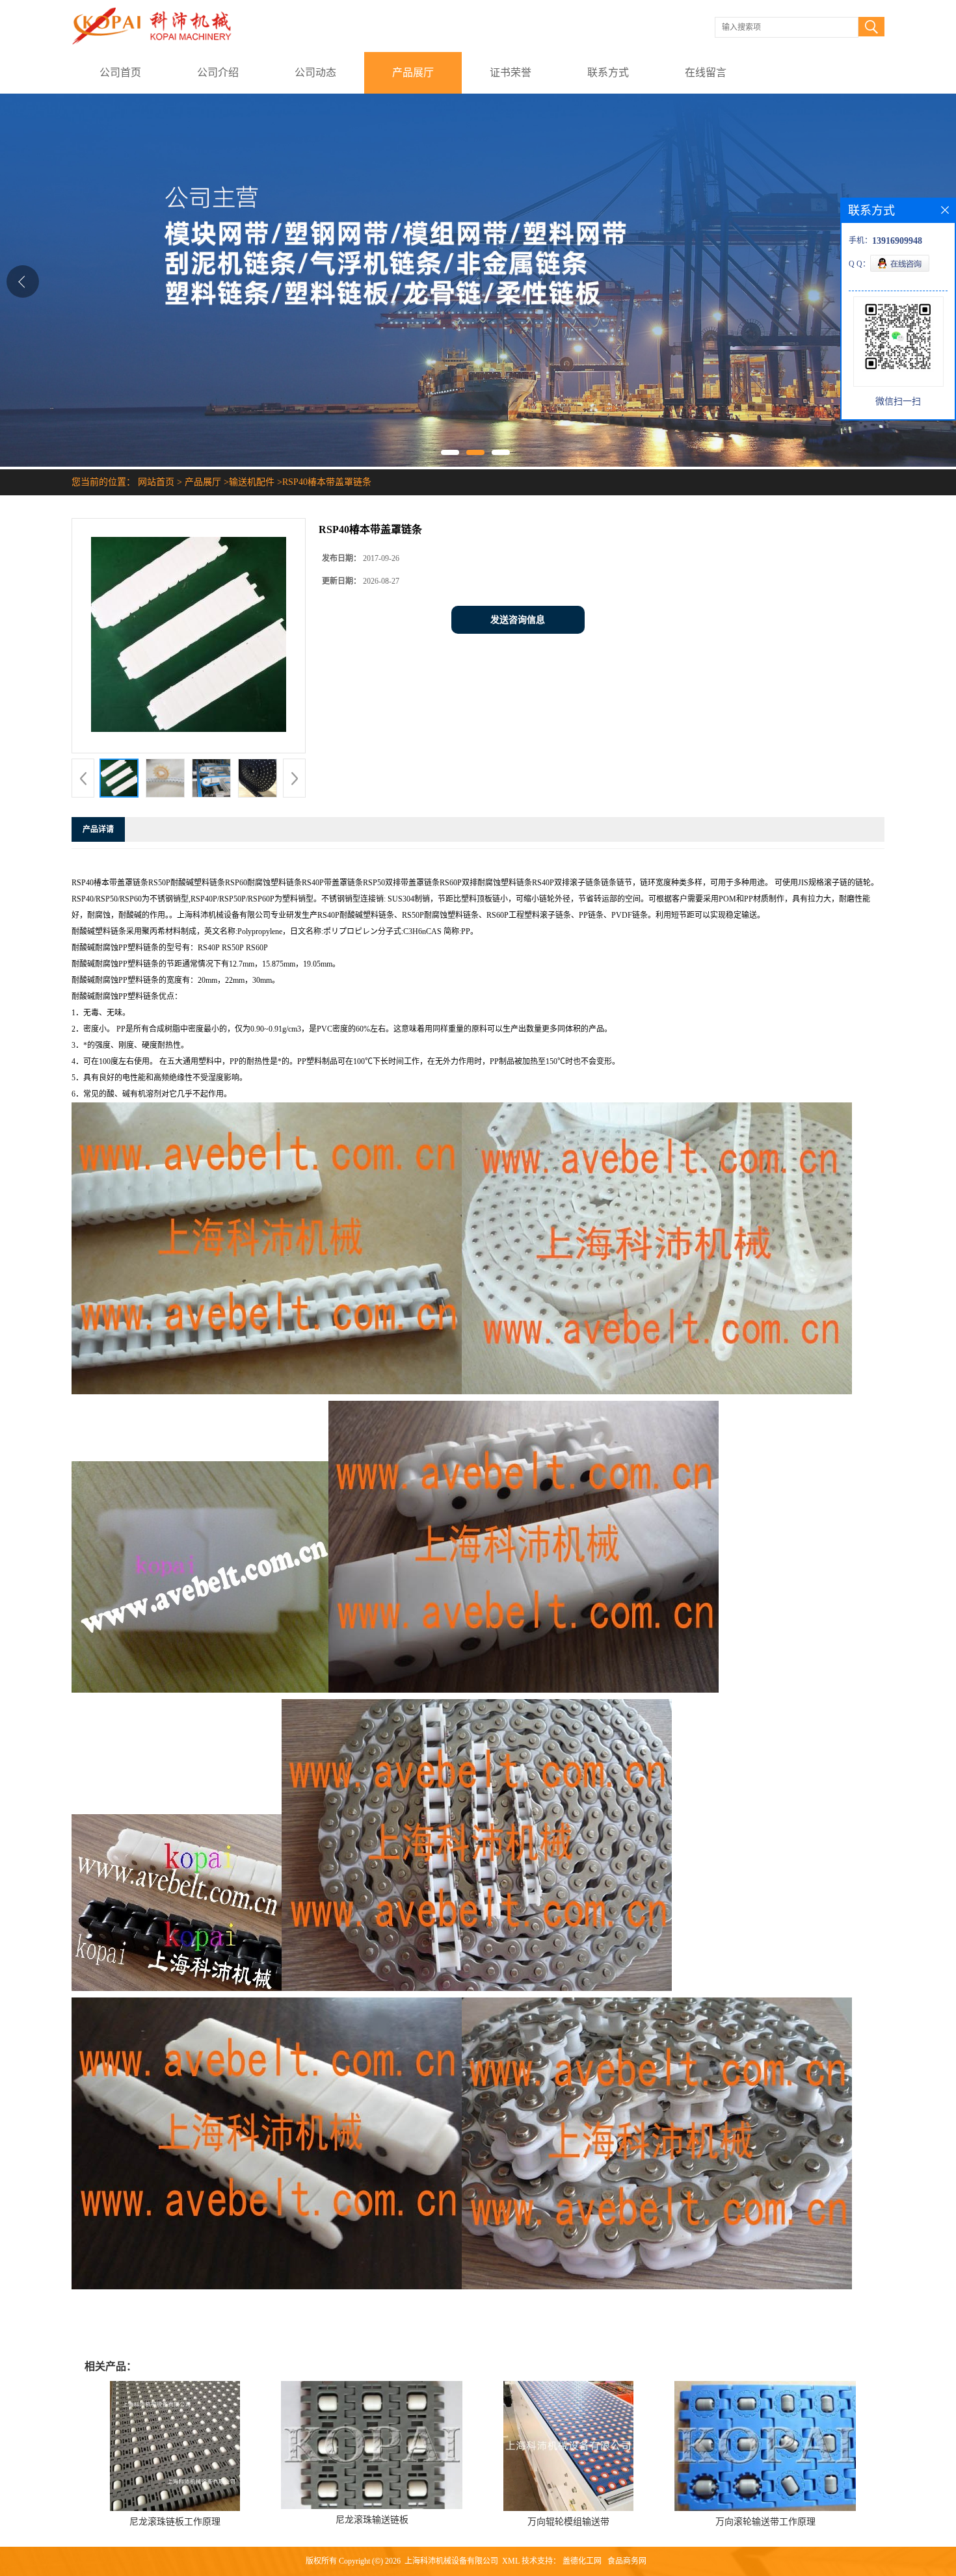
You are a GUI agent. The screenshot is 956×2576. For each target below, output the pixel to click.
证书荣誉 (511, 72)
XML (511, 2561)
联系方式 (608, 72)
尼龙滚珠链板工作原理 (175, 2522)
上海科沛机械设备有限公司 (451, 2561)
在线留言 (706, 72)
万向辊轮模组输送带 (568, 2522)
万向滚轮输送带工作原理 (765, 2522)
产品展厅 (413, 72)
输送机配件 (252, 482)
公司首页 (120, 72)
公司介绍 (218, 72)
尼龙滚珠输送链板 (372, 2520)
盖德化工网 (582, 2561)
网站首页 (156, 482)
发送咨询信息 (518, 620)
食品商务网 (627, 2561)
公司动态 (315, 72)
